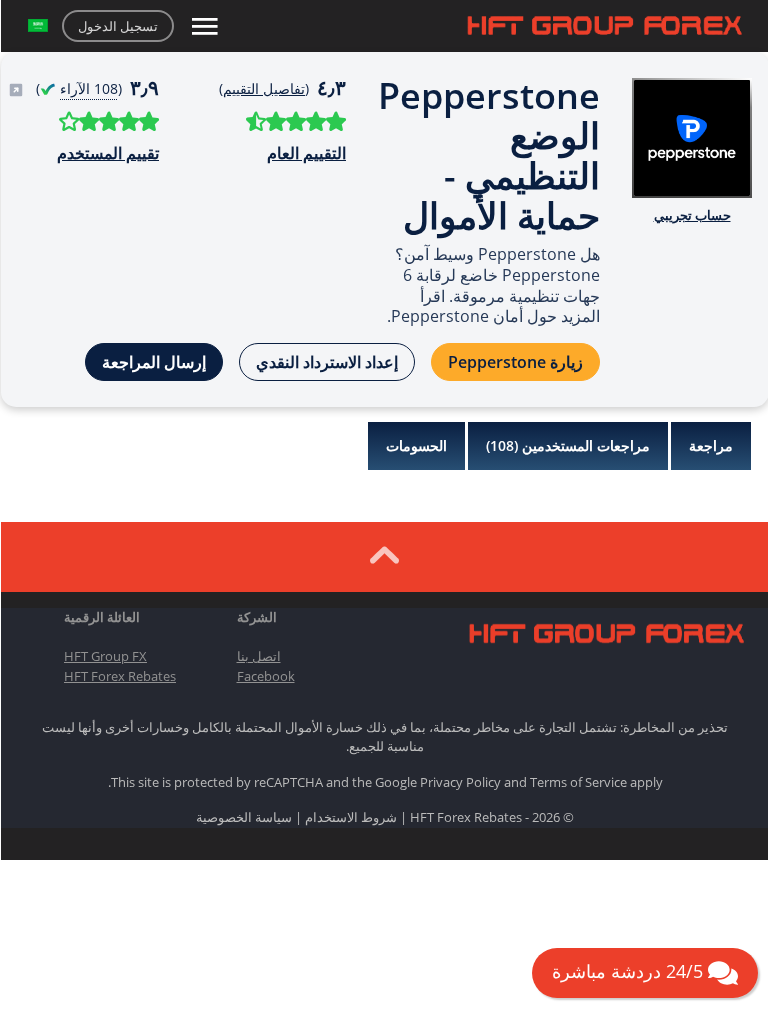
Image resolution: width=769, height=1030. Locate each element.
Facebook (266, 676)
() (77, 88)
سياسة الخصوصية (244, 817)
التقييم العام (306, 153)
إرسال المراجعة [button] (154, 362)
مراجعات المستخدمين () (568, 445)
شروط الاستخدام (351, 817)
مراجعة (711, 445)
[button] (38, 26)
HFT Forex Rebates (120, 676)
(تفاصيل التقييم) (264, 88)
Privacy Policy (460, 782)
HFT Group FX (105, 656)
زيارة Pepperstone (515, 362)
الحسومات (416, 445)
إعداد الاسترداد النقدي (327, 362)
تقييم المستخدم (108, 153)
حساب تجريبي (692, 215)
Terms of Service (578, 782)
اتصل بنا (259, 656)
